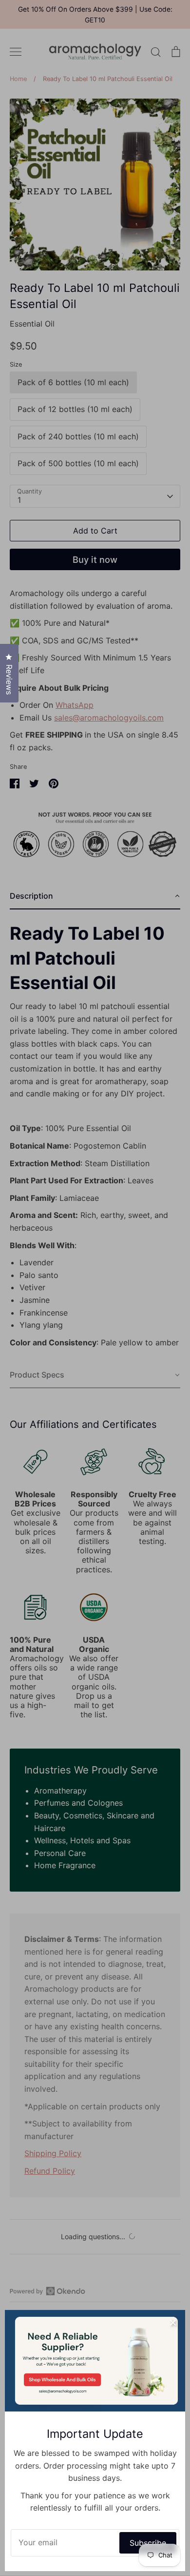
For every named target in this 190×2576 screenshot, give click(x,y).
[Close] (173, 2322)
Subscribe (148, 2543)
